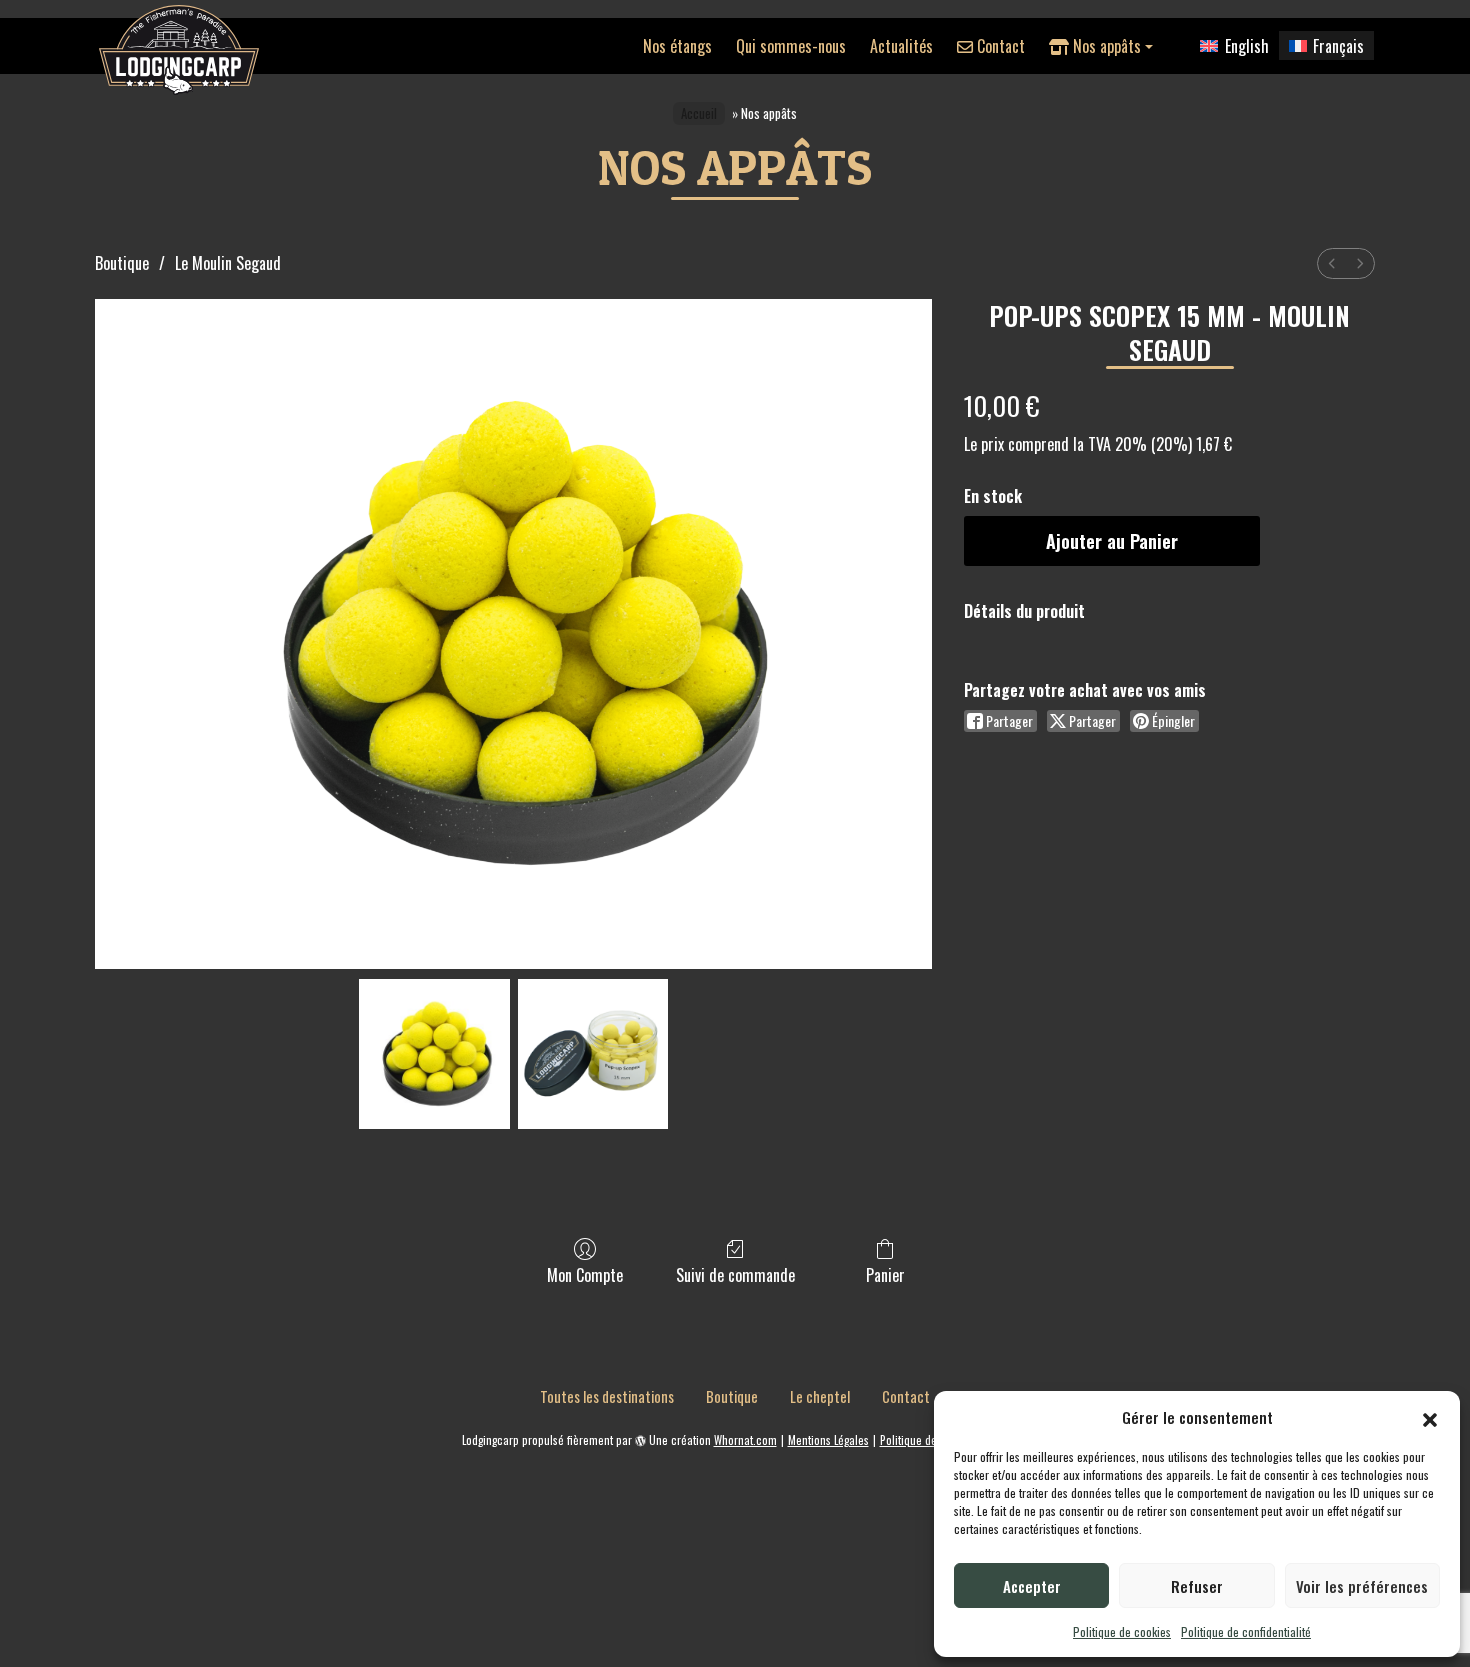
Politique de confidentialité (1246, 1631)
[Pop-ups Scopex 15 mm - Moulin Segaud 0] (434, 1054)
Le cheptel (820, 1396)
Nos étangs (677, 46)
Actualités (901, 46)
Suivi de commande (735, 1274)
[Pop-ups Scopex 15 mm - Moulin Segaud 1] (593, 1054)
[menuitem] (1332, 263)
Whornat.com (745, 1440)
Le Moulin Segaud (228, 263)
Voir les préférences (1362, 1586)
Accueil (699, 113)
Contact (999, 46)
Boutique (122, 263)
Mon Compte (585, 1274)
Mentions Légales (828, 1440)
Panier (885, 1274)
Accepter (1032, 1586)
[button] (1430, 1417)
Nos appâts (1105, 46)
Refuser (1197, 1586)
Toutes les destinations (607, 1396)
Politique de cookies (1122, 1631)
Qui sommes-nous (791, 46)
